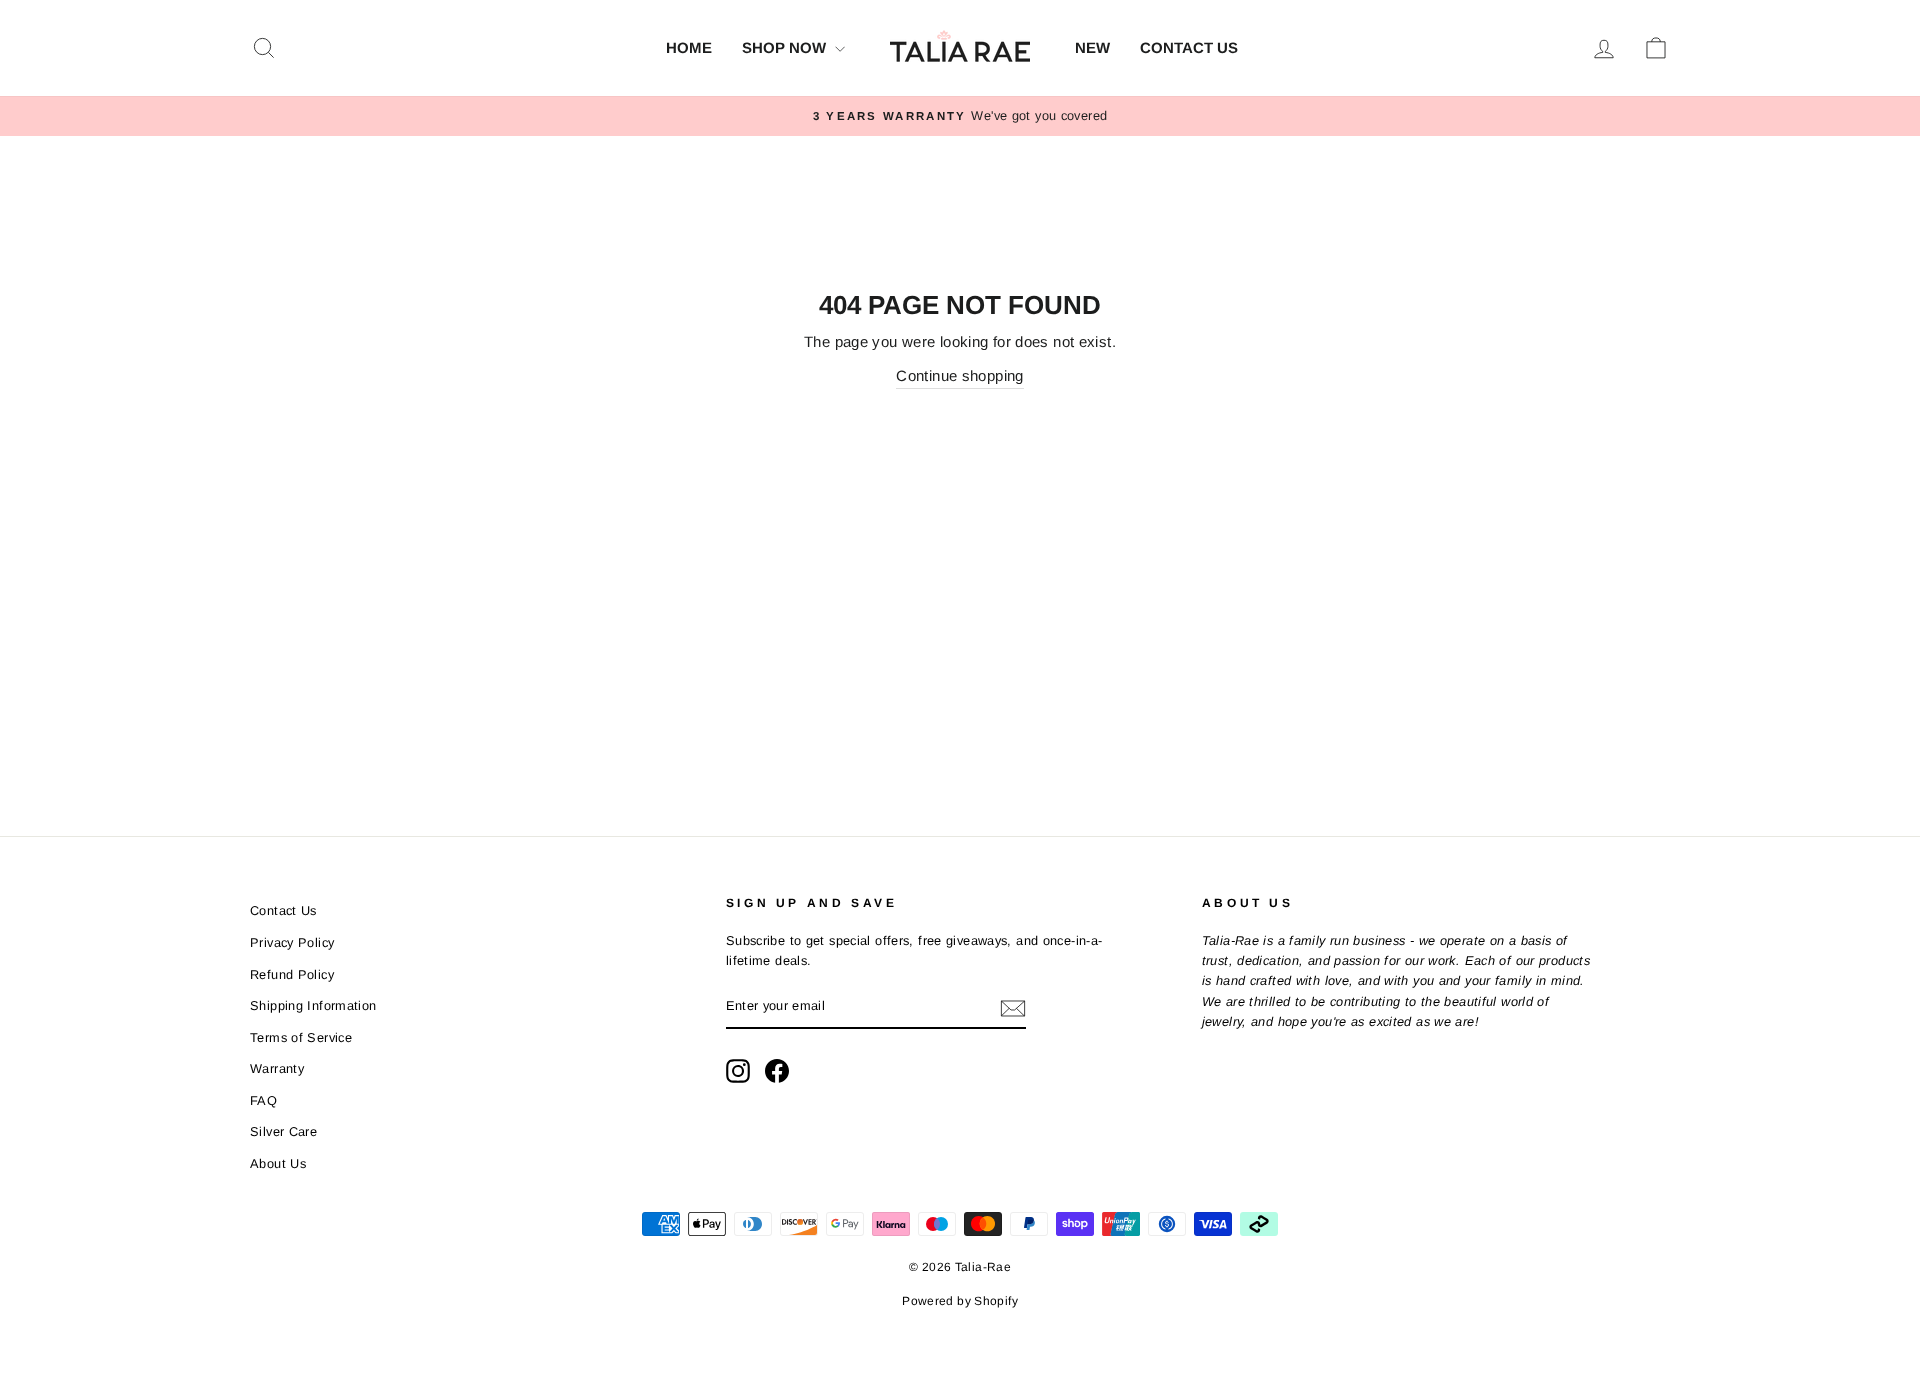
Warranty (277, 1068)
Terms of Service (301, 1037)
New (1092, 47)
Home (689, 47)
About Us (278, 1163)
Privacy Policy (292, 942)
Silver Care (283, 1131)
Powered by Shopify (960, 1301)
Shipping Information (313, 1005)
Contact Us (1189, 47)
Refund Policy (292, 974)
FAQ (263, 1100)
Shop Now (786, 47)
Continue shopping (959, 375)
